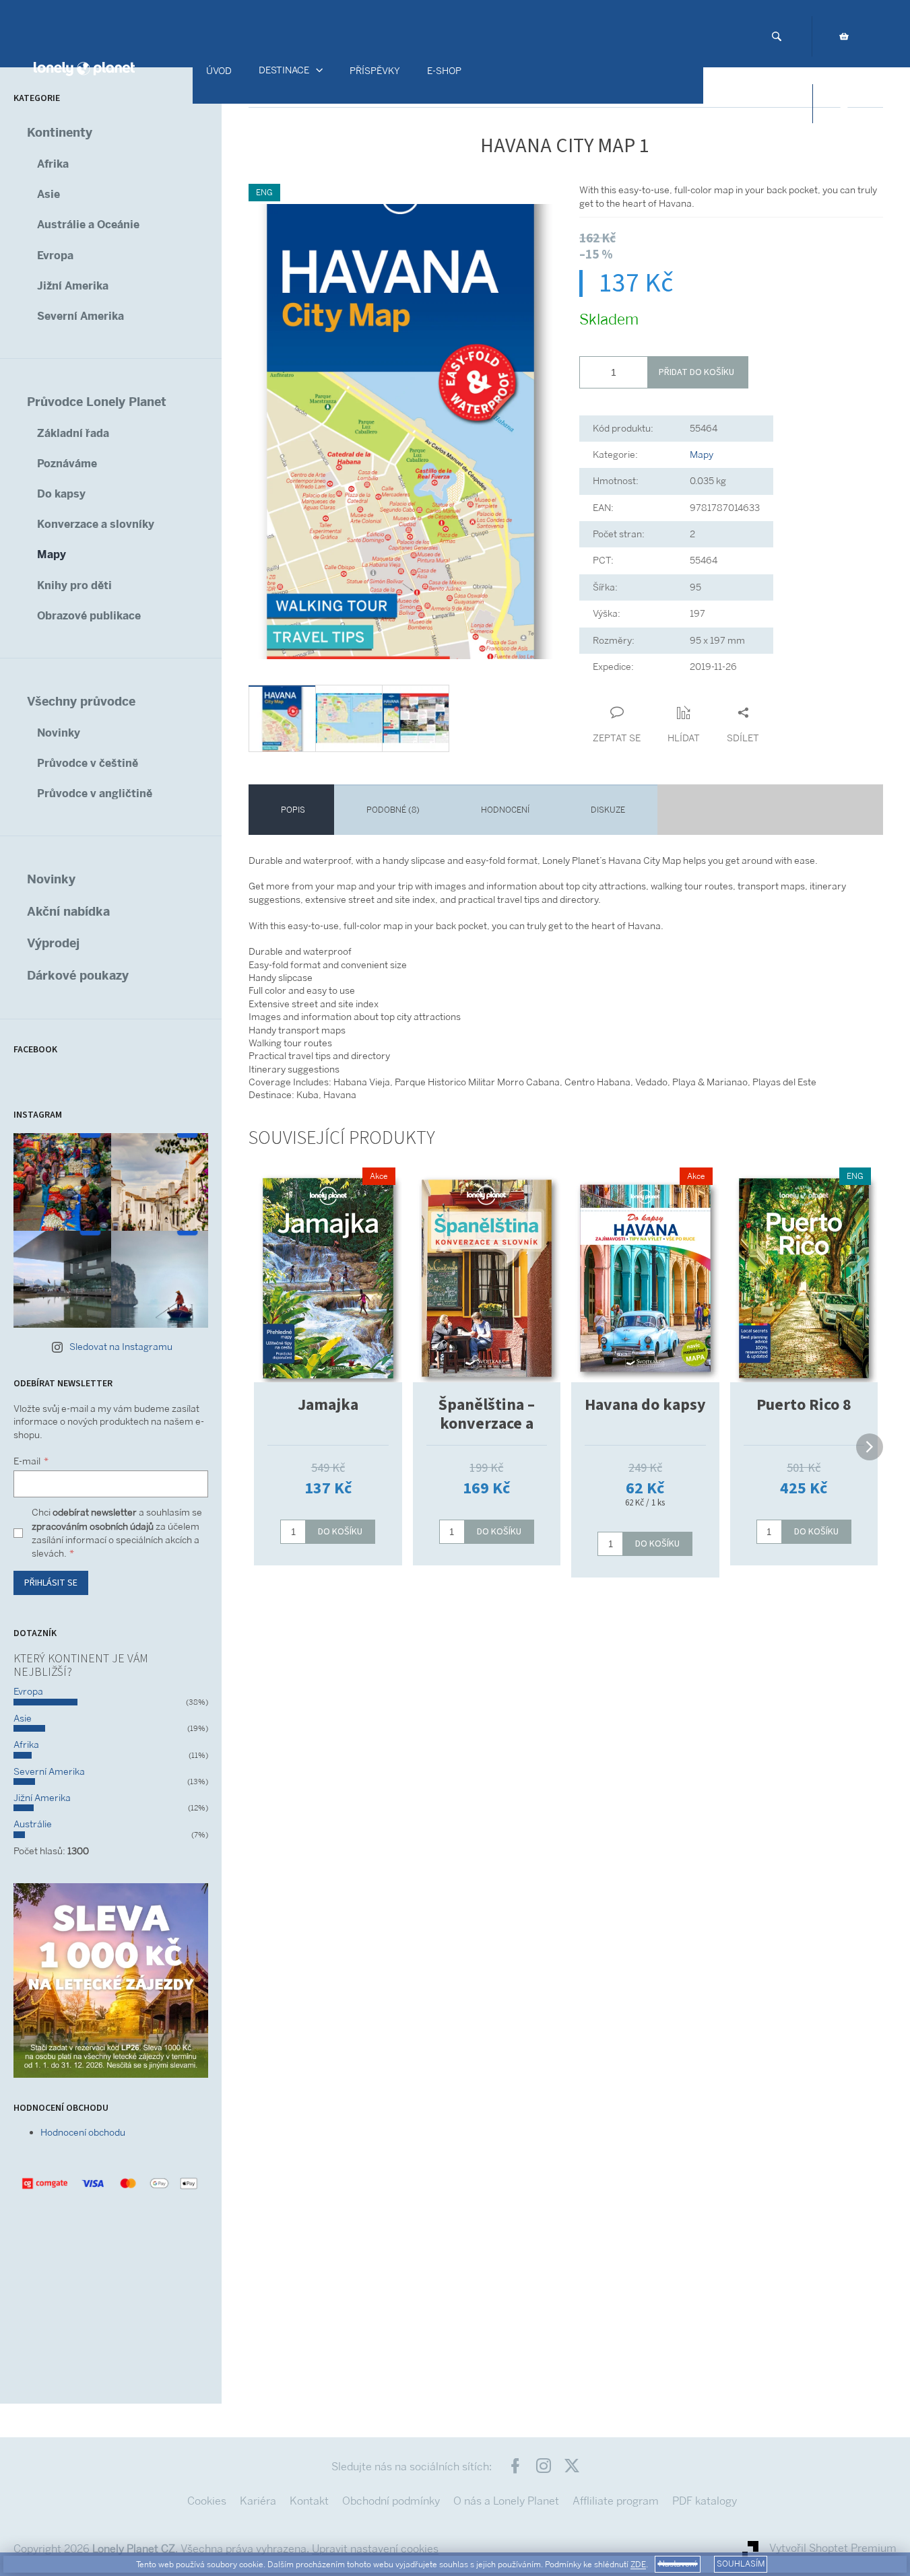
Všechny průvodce (81, 701)
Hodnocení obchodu (83, 2132)
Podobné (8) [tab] (393, 810)
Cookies (207, 2501)
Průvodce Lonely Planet (97, 402)
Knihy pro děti (74, 585)
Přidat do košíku (696, 372)
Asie (48, 194)
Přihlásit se (51, 1583)
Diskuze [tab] (608, 810)
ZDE (638, 2565)
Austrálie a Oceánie (88, 225)
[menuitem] (219, 71)
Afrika (53, 164)
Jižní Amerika (73, 286)
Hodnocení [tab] (505, 810)
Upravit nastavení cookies (375, 2549)
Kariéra (258, 2501)
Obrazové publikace (89, 616)
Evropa (55, 256)
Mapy (52, 554)
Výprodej (53, 943)
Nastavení (678, 2564)
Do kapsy (61, 494)
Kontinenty (60, 132)
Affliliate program (616, 2501)
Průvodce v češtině (88, 763)
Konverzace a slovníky (96, 524)
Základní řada (73, 433)
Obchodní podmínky (391, 2501)
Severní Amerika (80, 316)
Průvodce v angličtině (95, 793)
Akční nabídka (68, 911)
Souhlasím (741, 2564)
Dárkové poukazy (78, 975)
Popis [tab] (293, 810)
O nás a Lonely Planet (506, 2501)
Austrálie (33, 1824)
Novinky (59, 733)
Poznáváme (67, 464)
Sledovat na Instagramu (121, 1347)
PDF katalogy (705, 2501)
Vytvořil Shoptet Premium (833, 2548)
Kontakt (309, 2501)
